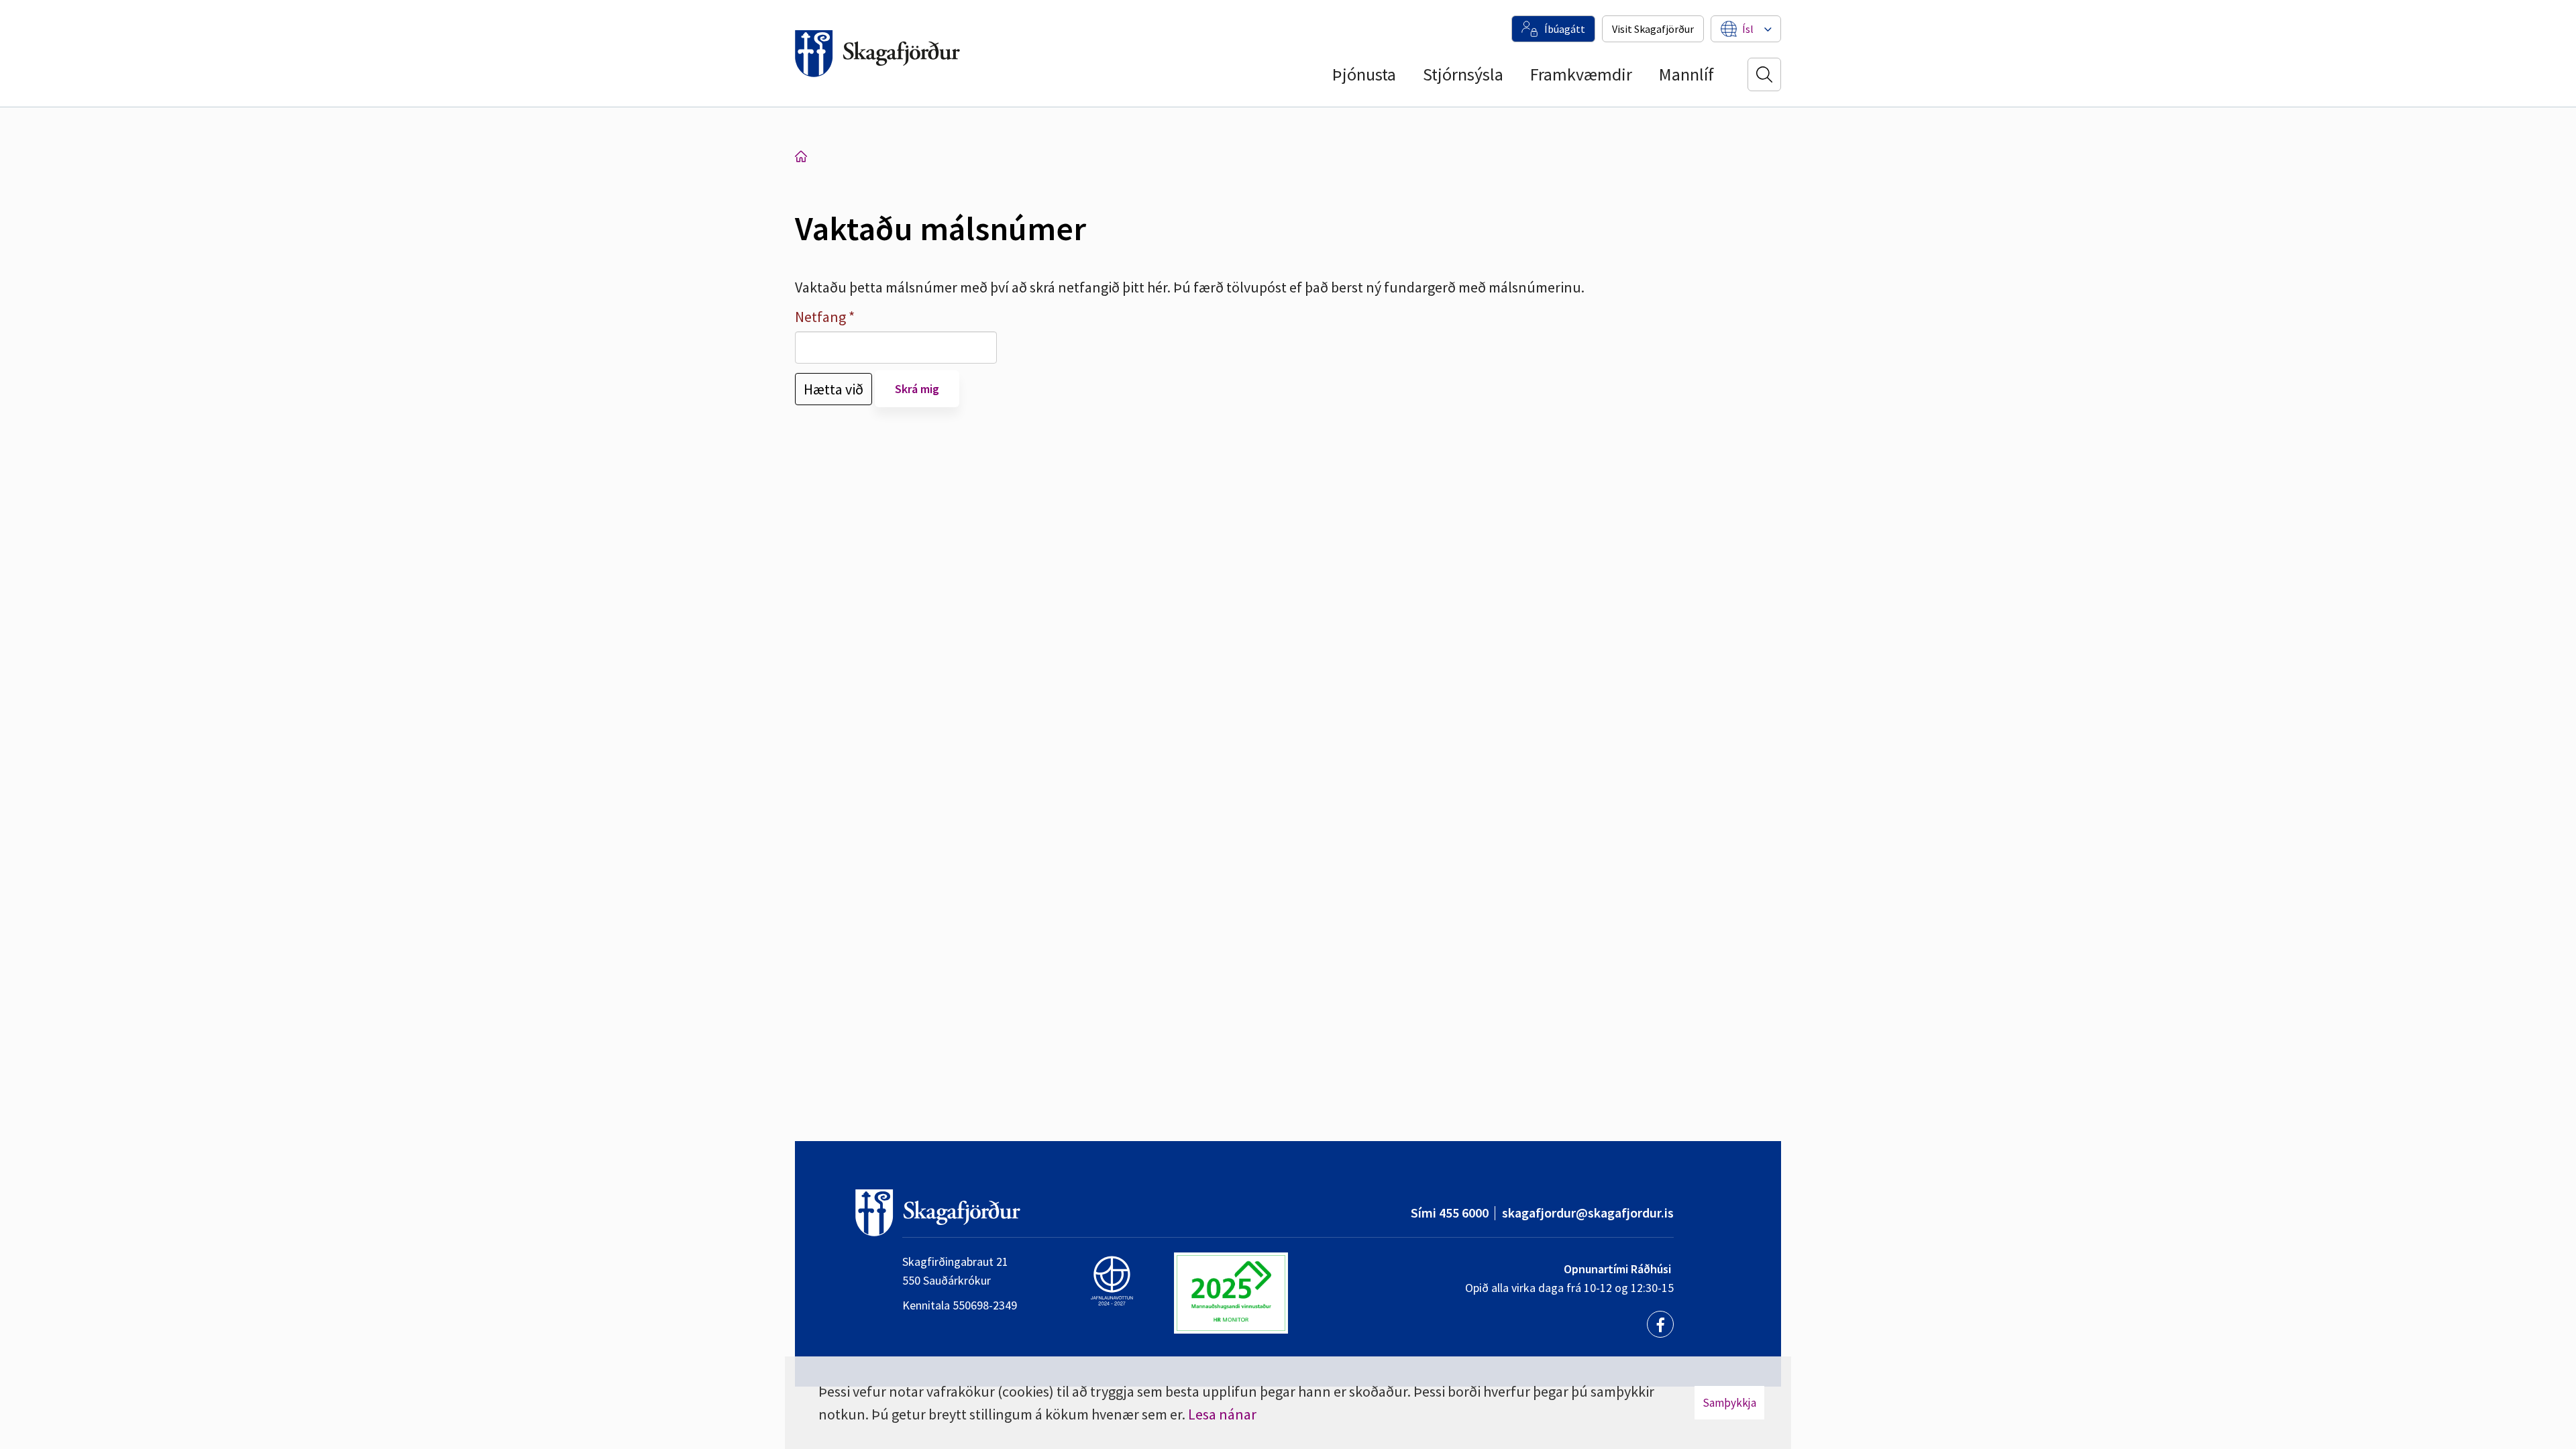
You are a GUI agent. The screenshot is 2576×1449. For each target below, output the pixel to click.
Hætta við (834, 389)
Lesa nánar (1222, 1414)
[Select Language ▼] (1748, 29)
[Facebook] (1660, 1324)
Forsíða (801, 156)
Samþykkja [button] (1729, 1403)
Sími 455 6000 (1450, 1213)
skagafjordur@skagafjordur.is (1588, 1213)
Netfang (820, 317)
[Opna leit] (1764, 74)
